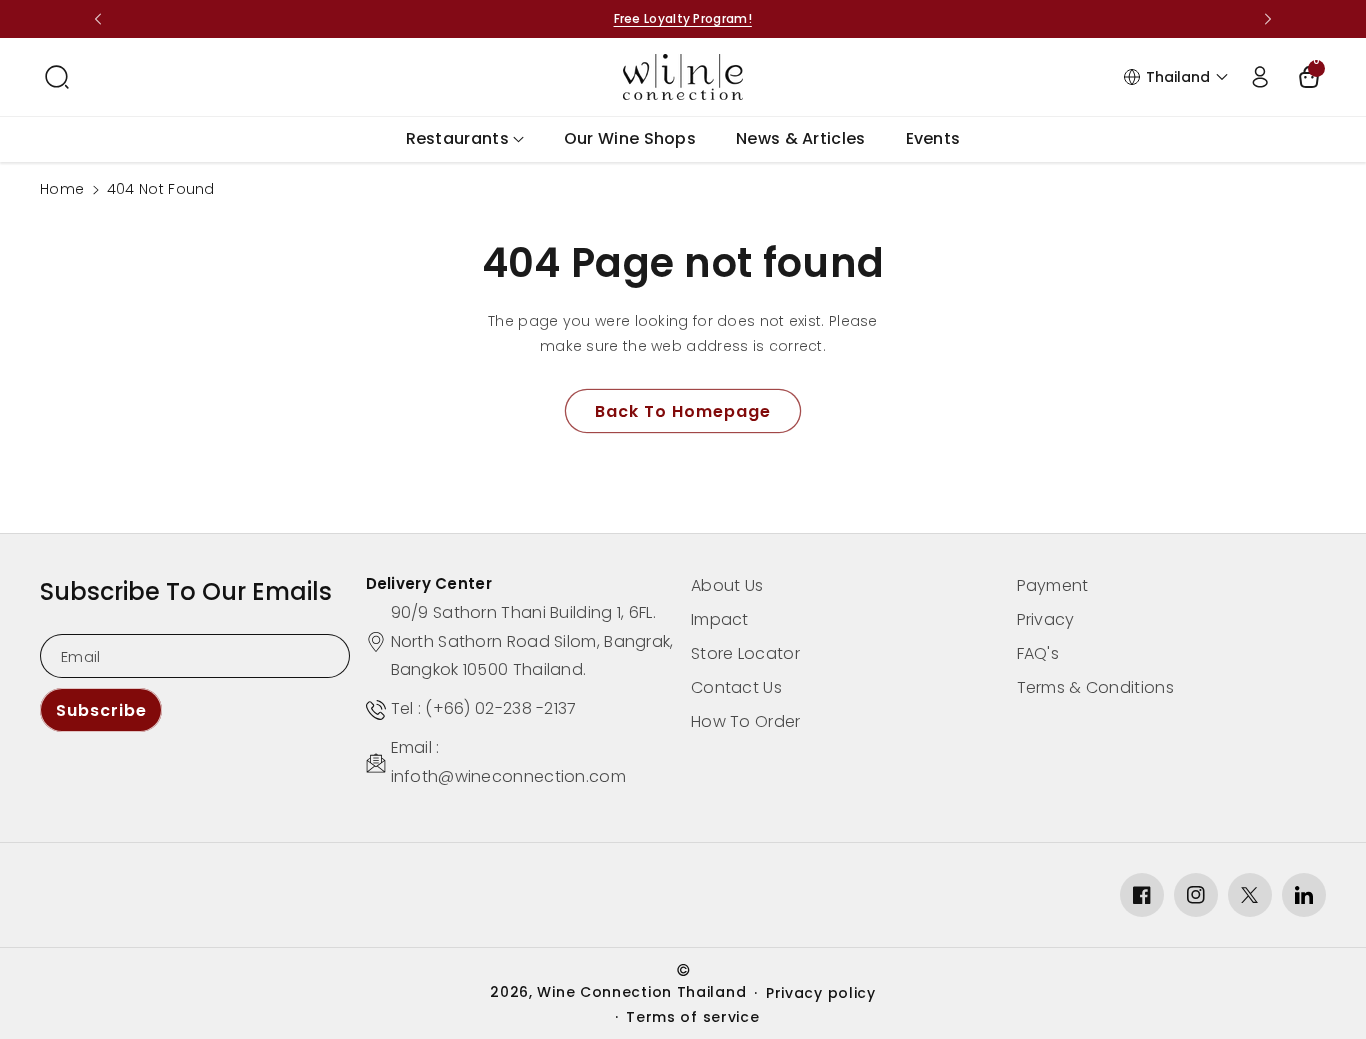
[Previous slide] (98, 19)
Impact (720, 619)
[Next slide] (1268, 19)
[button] (57, 77)
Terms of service (692, 1017)
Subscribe (101, 710)
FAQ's (1038, 653)
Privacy (1046, 619)
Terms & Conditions (1095, 687)
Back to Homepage (683, 411)
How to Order (746, 721)
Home (62, 189)
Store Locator (745, 653)
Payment (1053, 585)
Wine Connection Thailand (641, 992)
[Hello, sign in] (1260, 77)
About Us (727, 585)
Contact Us (736, 687)
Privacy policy (821, 993)
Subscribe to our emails (186, 591)
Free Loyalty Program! (683, 18)
